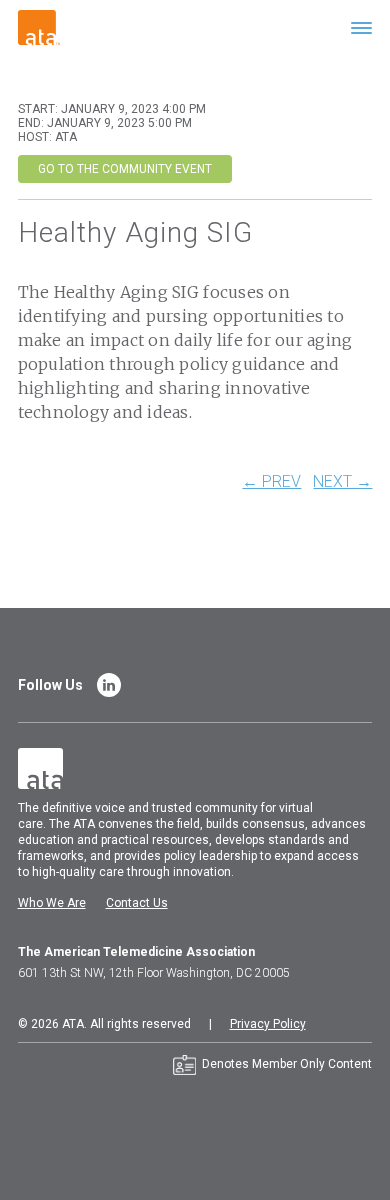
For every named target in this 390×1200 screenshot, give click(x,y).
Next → (342, 482)
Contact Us (137, 903)
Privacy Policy (268, 1024)
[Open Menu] (361, 27)
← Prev (271, 482)
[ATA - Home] (39, 26)
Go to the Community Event (125, 169)
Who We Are (52, 903)
